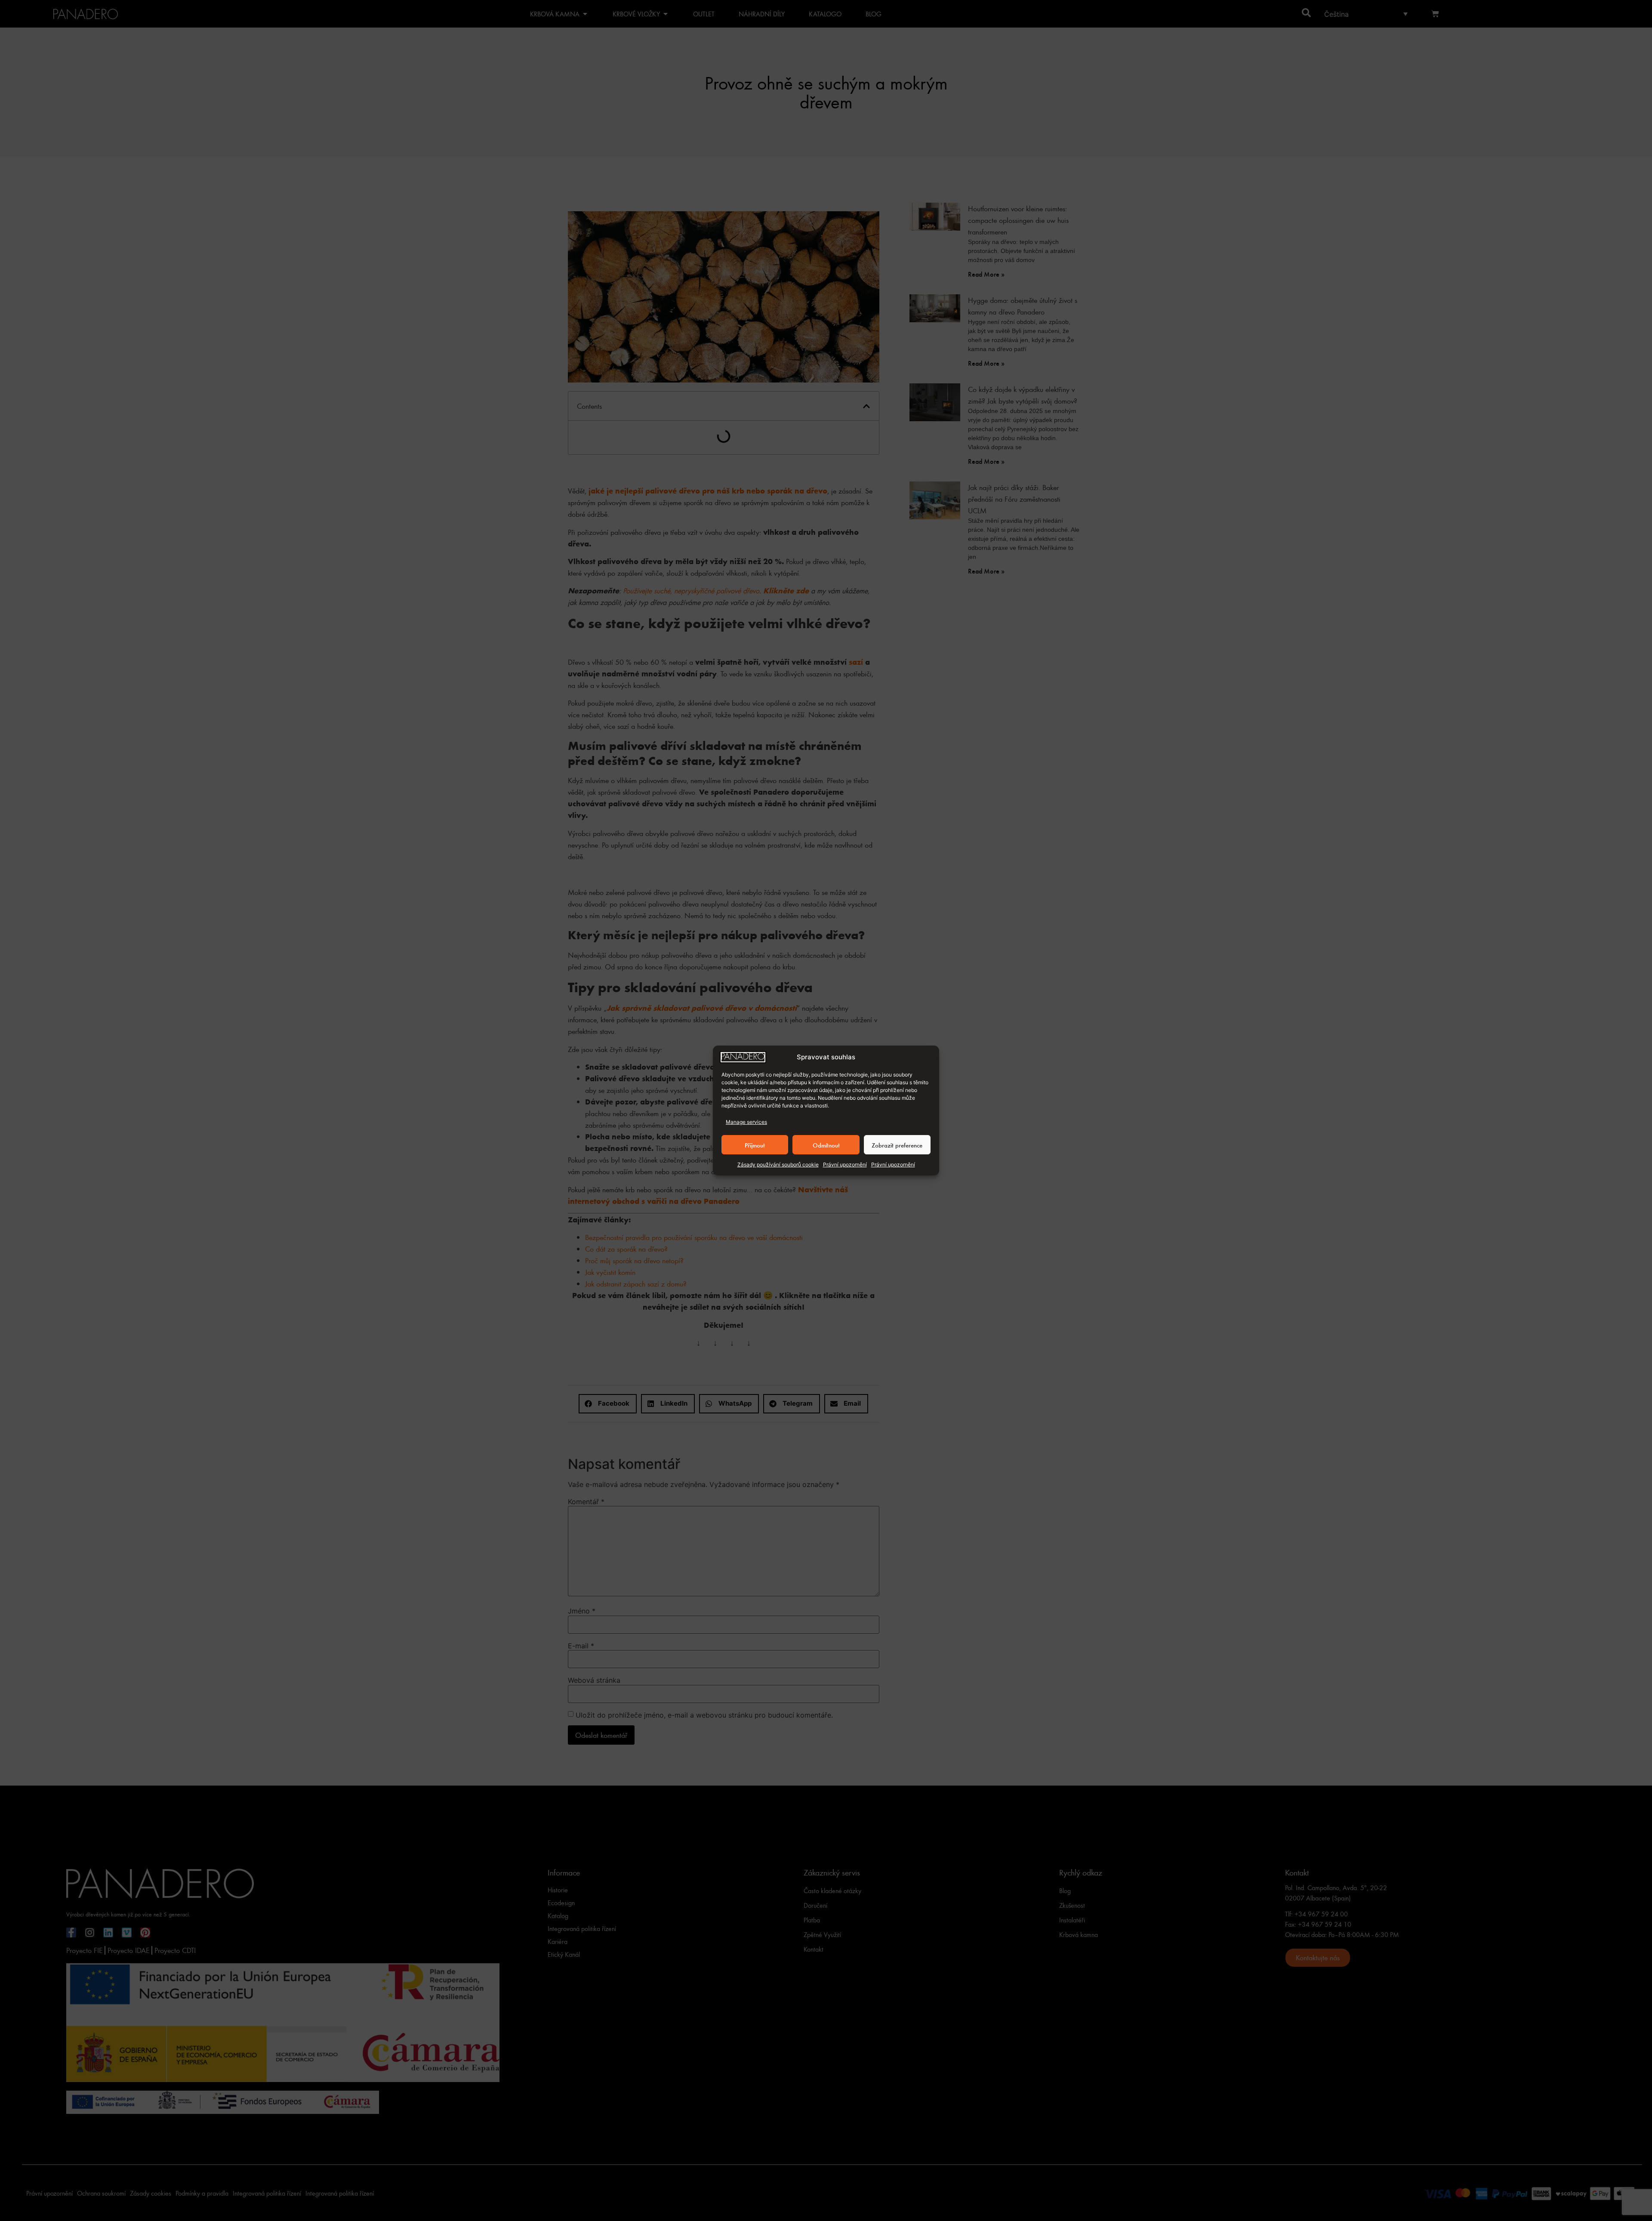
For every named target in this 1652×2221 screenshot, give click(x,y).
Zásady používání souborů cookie (778, 1164)
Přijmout (755, 1145)
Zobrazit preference (897, 1145)
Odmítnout (826, 1145)
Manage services (746, 1122)
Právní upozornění (845, 1164)
